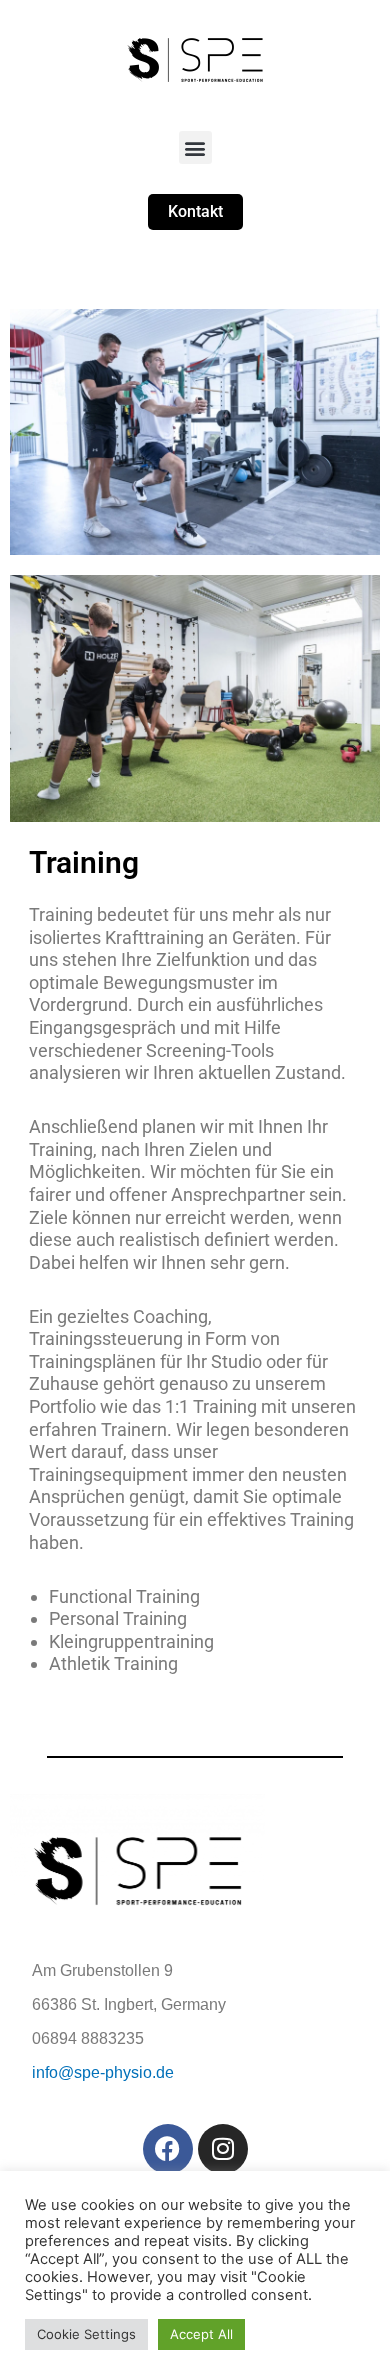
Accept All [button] (201, 2334)
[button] (195, 147)
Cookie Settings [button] (86, 2334)
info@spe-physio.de (103, 2072)
